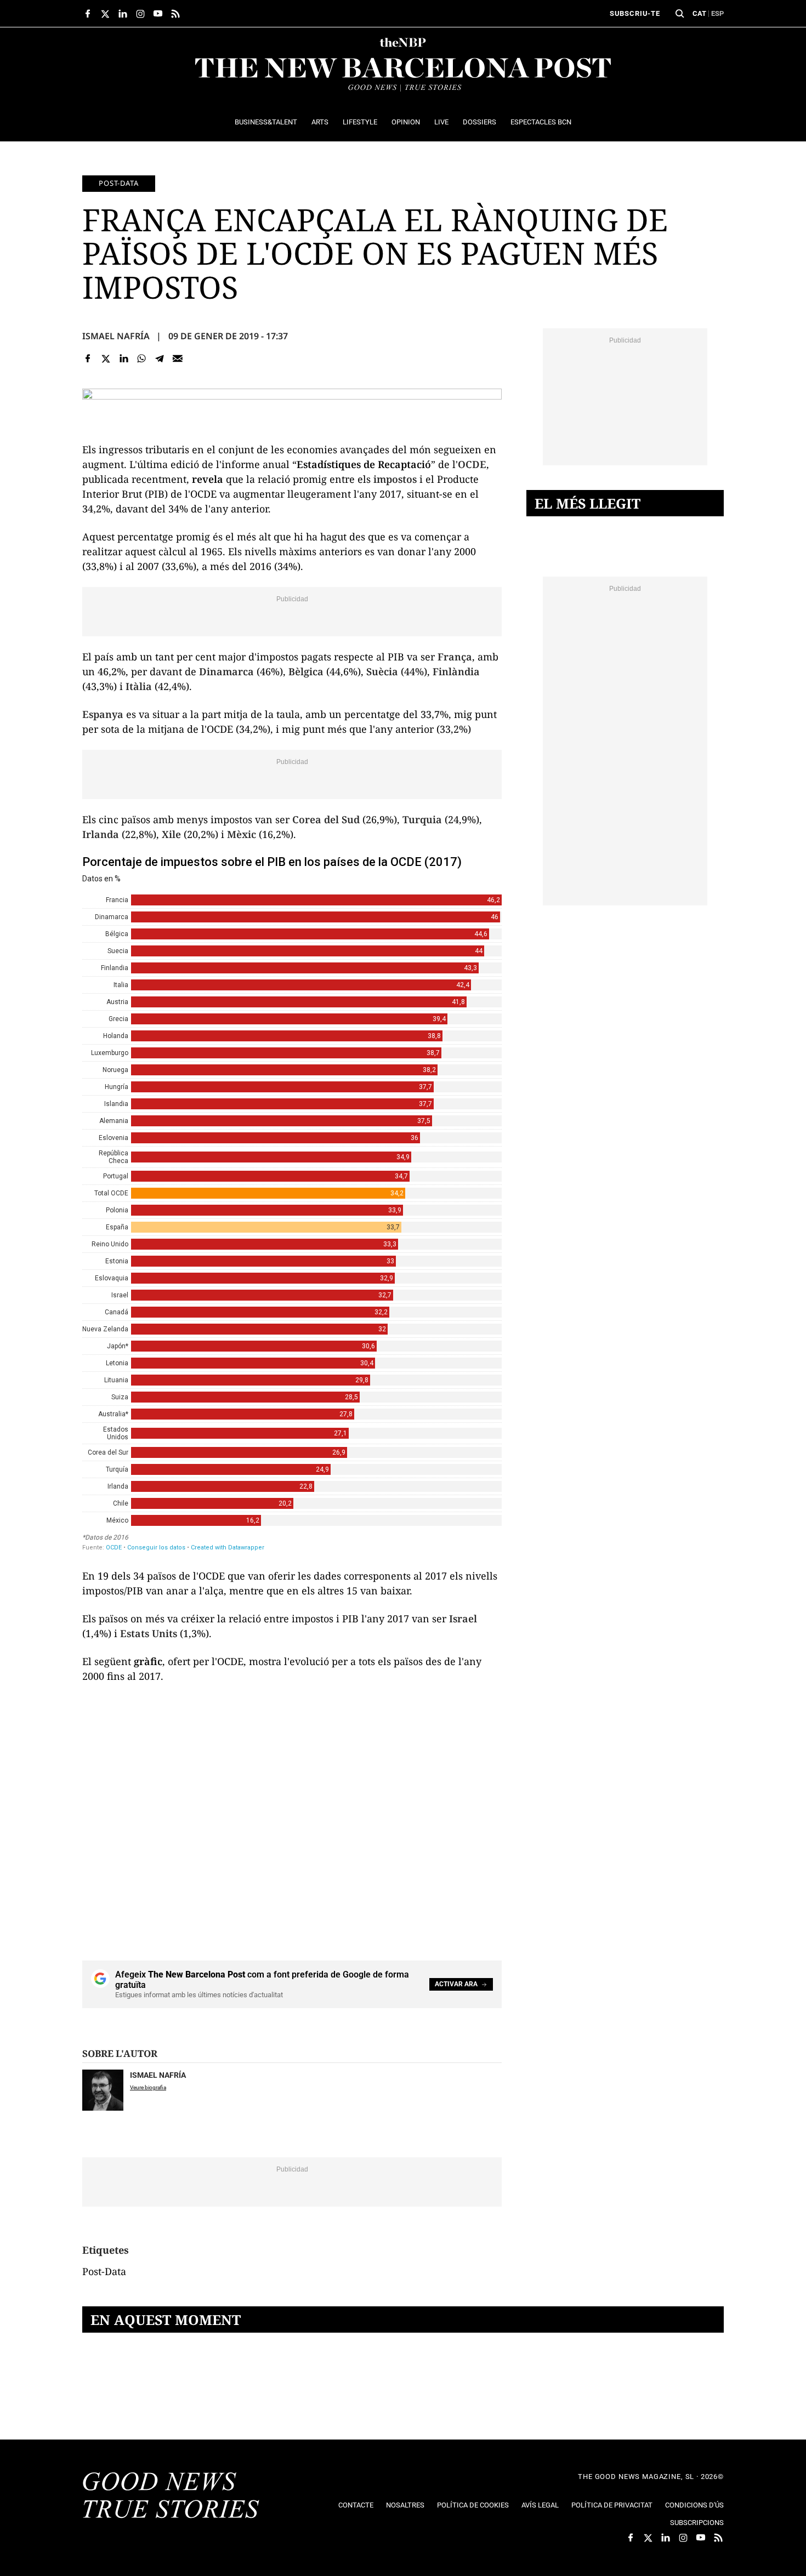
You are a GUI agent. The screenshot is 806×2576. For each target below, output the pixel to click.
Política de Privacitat (612, 2505)
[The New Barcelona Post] (171, 2497)
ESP (717, 13)
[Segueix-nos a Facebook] (88, 14)
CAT (699, 13)
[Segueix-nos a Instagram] (140, 14)
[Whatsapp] (142, 358)
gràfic (148, 1661)
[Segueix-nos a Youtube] (158, 14)
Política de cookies (473, 2505)
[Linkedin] (124, 358)
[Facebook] (88, 358)
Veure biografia (148, 2087)
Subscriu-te (635, 13)
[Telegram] (160, 358)
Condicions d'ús (694, 2505)
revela (208, 479)
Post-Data (119, 183)
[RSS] (175, 14)
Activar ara (456, 1984)
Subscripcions (697, 2523)
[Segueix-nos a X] (105, 14)
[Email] (177, 358)
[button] (680, 14)
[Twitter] (106, 358)
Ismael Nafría (116, 336)
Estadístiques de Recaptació (364, 464)
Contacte (356, 2505)
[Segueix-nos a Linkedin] (123, 14)
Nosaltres (405, 2505)
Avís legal (540, 2505)
